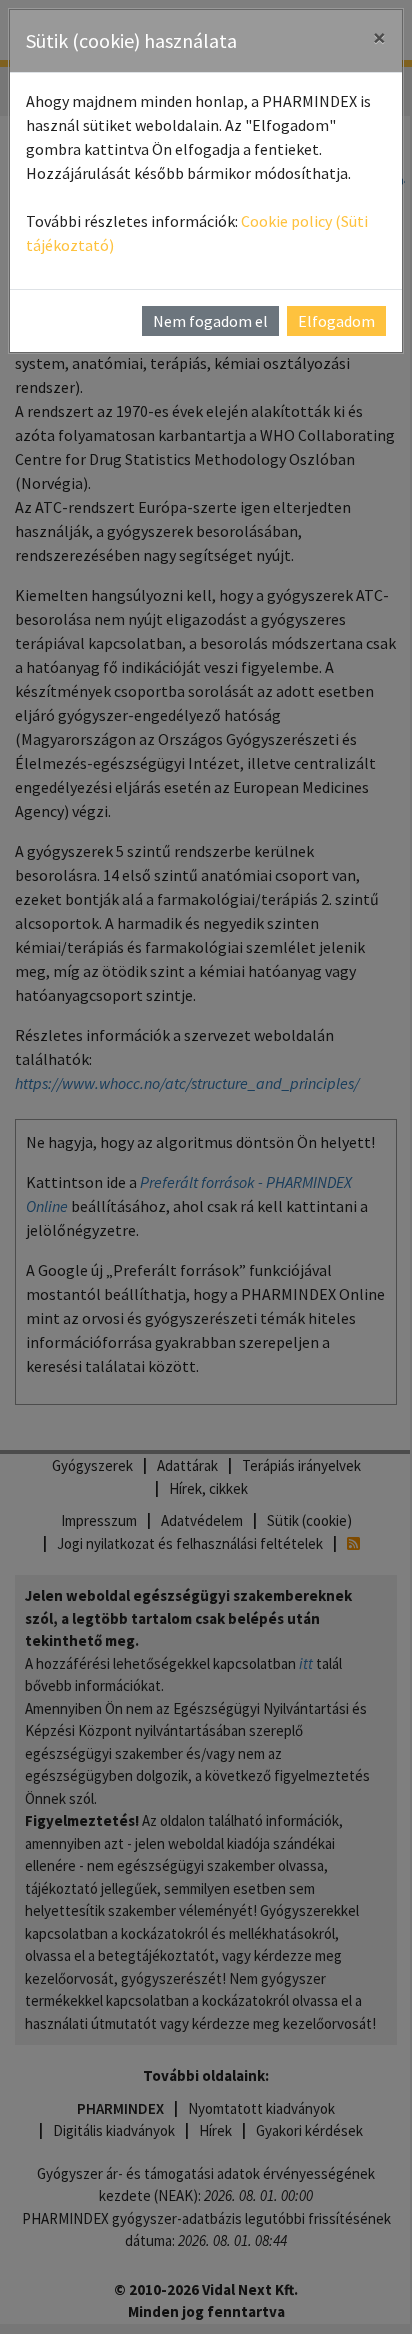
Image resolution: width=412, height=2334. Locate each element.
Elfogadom (336, 321)
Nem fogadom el (210, 321)
